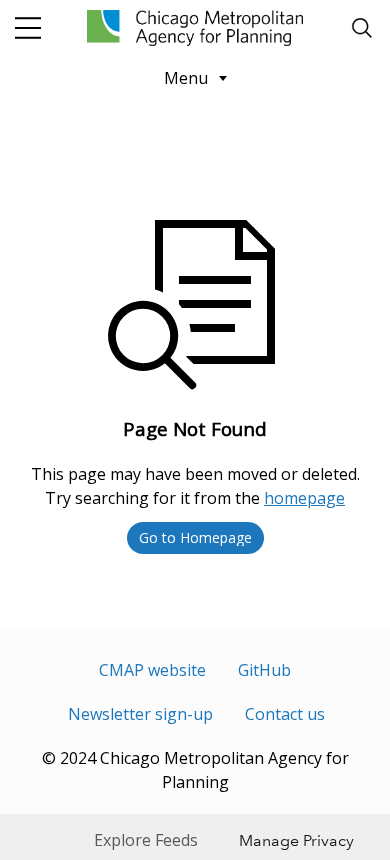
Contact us (285, 714)
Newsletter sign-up (140, 714)
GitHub (264, 670)
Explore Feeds (146, 840)
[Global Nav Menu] (28, 28)
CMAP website (152, 670)
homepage (304, 498)
